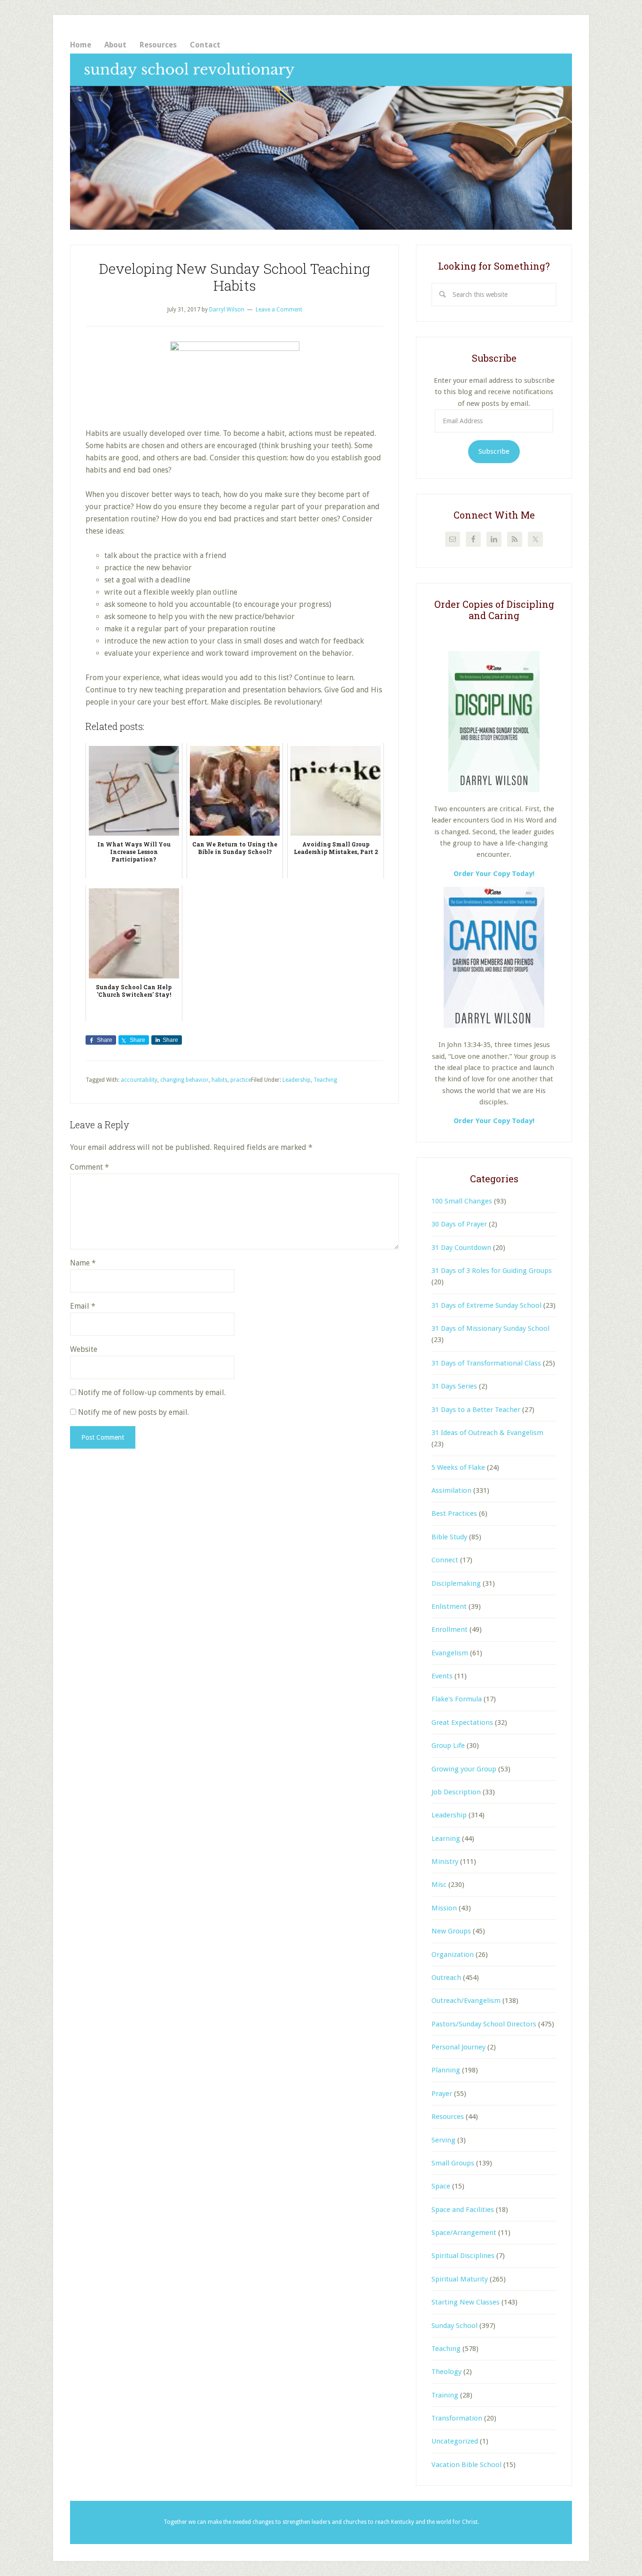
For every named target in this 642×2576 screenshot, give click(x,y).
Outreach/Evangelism (466, 2001)
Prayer (442, 2094)
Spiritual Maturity (460, 2279)
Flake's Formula (457, 1699)
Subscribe (494, 451)
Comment (90, 1167)
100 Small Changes (462, 1201)
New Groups (451, 1931)
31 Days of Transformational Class (486, 1363)
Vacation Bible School (466, 2465)
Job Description (456, 1792)
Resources (448, 2117)
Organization (453, 1955)
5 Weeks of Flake (458, 1467)
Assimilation (451, 1490)
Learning (446, 1839)
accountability (139, 1080)
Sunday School (454, 2326)
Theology (446, 2372)
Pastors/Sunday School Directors (484, 2024)
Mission (444, 1908)
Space (441, 2186)
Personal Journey (458, 2047)
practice (241, 1080)
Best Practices (454, 1513)
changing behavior (184, 1080)
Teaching (325, 1080)
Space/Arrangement (464, 2233)
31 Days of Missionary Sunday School (490, 1328)
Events (442, 1676)
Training (445, 2395)
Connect (445, 1560)
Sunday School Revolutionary (321, 142)
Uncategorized (455, 2441)
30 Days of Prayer (459, 1224)
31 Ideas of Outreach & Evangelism (487, 1433)
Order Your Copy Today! (494, 1121)
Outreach (446, 1978)
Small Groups (453, 2163)
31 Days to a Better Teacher (476, 1410)
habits (219, 1080)
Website (84, 1349)
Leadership (297, 1080)
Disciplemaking (456, 1583)
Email (83, 1306)
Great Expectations (462, 1723)
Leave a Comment (279, 310)
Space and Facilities (463, 2210)
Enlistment (449, 1606)
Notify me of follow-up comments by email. (152, 1393)
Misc (439, 1885)
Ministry (445, 1862)
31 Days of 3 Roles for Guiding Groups (492, 1271)
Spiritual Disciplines (463, 2256)
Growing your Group (464, 1769)
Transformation (457, 2418)
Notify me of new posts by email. (133, 1412)
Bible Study (449, 1537)
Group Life (448, 1746)
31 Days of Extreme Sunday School (486, 1305)
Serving (443, 2140)
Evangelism (450, 1653)
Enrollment (450, 1629)
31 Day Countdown (461, 1248)
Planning (446, 2070)
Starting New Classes (466, 2302)
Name (83, 1263)
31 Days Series (454, 1386)
